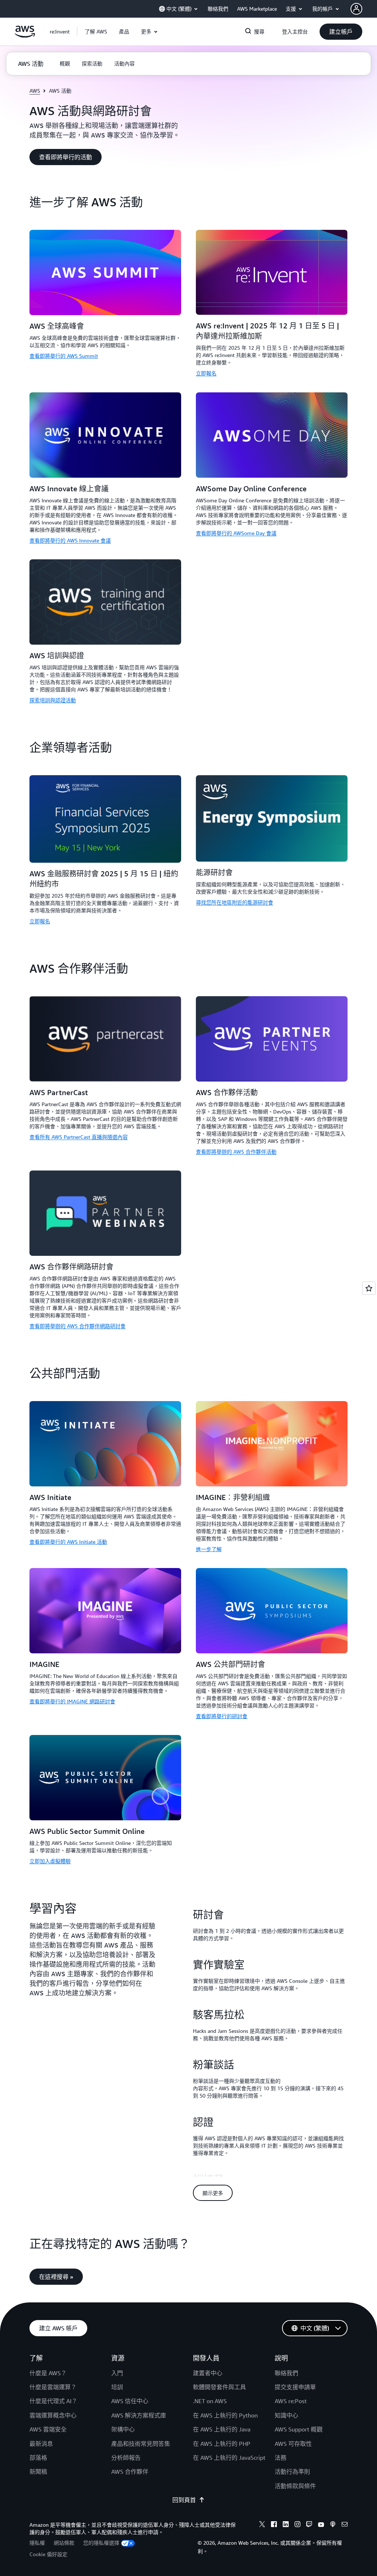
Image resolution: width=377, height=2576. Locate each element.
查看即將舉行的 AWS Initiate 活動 (68, 1542)
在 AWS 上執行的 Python (225, 2415)
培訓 (117, 2387)
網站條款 (64, 2543)
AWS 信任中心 (130, 2401)
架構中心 (123, 2429)
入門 (117, 2373)
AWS (35, 91)
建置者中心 (208, 2373)
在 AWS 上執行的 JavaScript (229, 2458)
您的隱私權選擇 (101, 2543)
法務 (281, 2458)
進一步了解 (209, 1549)
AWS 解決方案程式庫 (139, 2415)
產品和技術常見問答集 (141, 2444)
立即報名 (206, 373)
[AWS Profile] (356, 9)
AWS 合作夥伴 (130, 2472)
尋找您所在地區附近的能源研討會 (235, 902)
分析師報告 (126, 2458)
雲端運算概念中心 (53, 2415)
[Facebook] (274, 2525)
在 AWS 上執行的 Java (222, 2429)
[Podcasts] (333, 2525)
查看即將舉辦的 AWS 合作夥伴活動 (236, 1152)
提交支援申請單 (295, 2387)
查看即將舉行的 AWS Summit (64, 356)
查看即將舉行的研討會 (222, 1716)
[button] (96, 32)
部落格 (38, 2458)
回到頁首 (184, 2500)
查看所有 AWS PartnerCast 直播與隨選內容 (79, 1137)
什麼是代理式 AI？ (53, 2401)
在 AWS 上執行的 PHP (222, 2444)
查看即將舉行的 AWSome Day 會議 (236, 533)
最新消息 (41, 2444)
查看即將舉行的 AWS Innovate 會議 (70, 540)
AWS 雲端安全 (48, 2429)
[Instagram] (297, 2525)
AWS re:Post (291, 2401)
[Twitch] (309, 2525)
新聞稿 (38, 2472)
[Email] (345, 2525)
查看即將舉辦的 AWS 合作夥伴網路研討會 (77, 1326)
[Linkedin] (286, 2525)
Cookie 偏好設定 (48, 2554)
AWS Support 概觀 (299, 2429)
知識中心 (286, 2415)
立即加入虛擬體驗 (50, 1861)
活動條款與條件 (295, 2486)
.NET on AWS (210, 2401)
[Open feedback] (369, 1288)
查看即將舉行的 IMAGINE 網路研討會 (72, 1701)
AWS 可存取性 (293, 2444)
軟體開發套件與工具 (219, 2387)
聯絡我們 (286, 2373)
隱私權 (37, 2543)
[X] (262, 2525)
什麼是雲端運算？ (53, 2387)
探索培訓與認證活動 (53, 700)
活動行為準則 (292, 2472)
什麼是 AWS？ (48, 2373)
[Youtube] (321, 2525)
